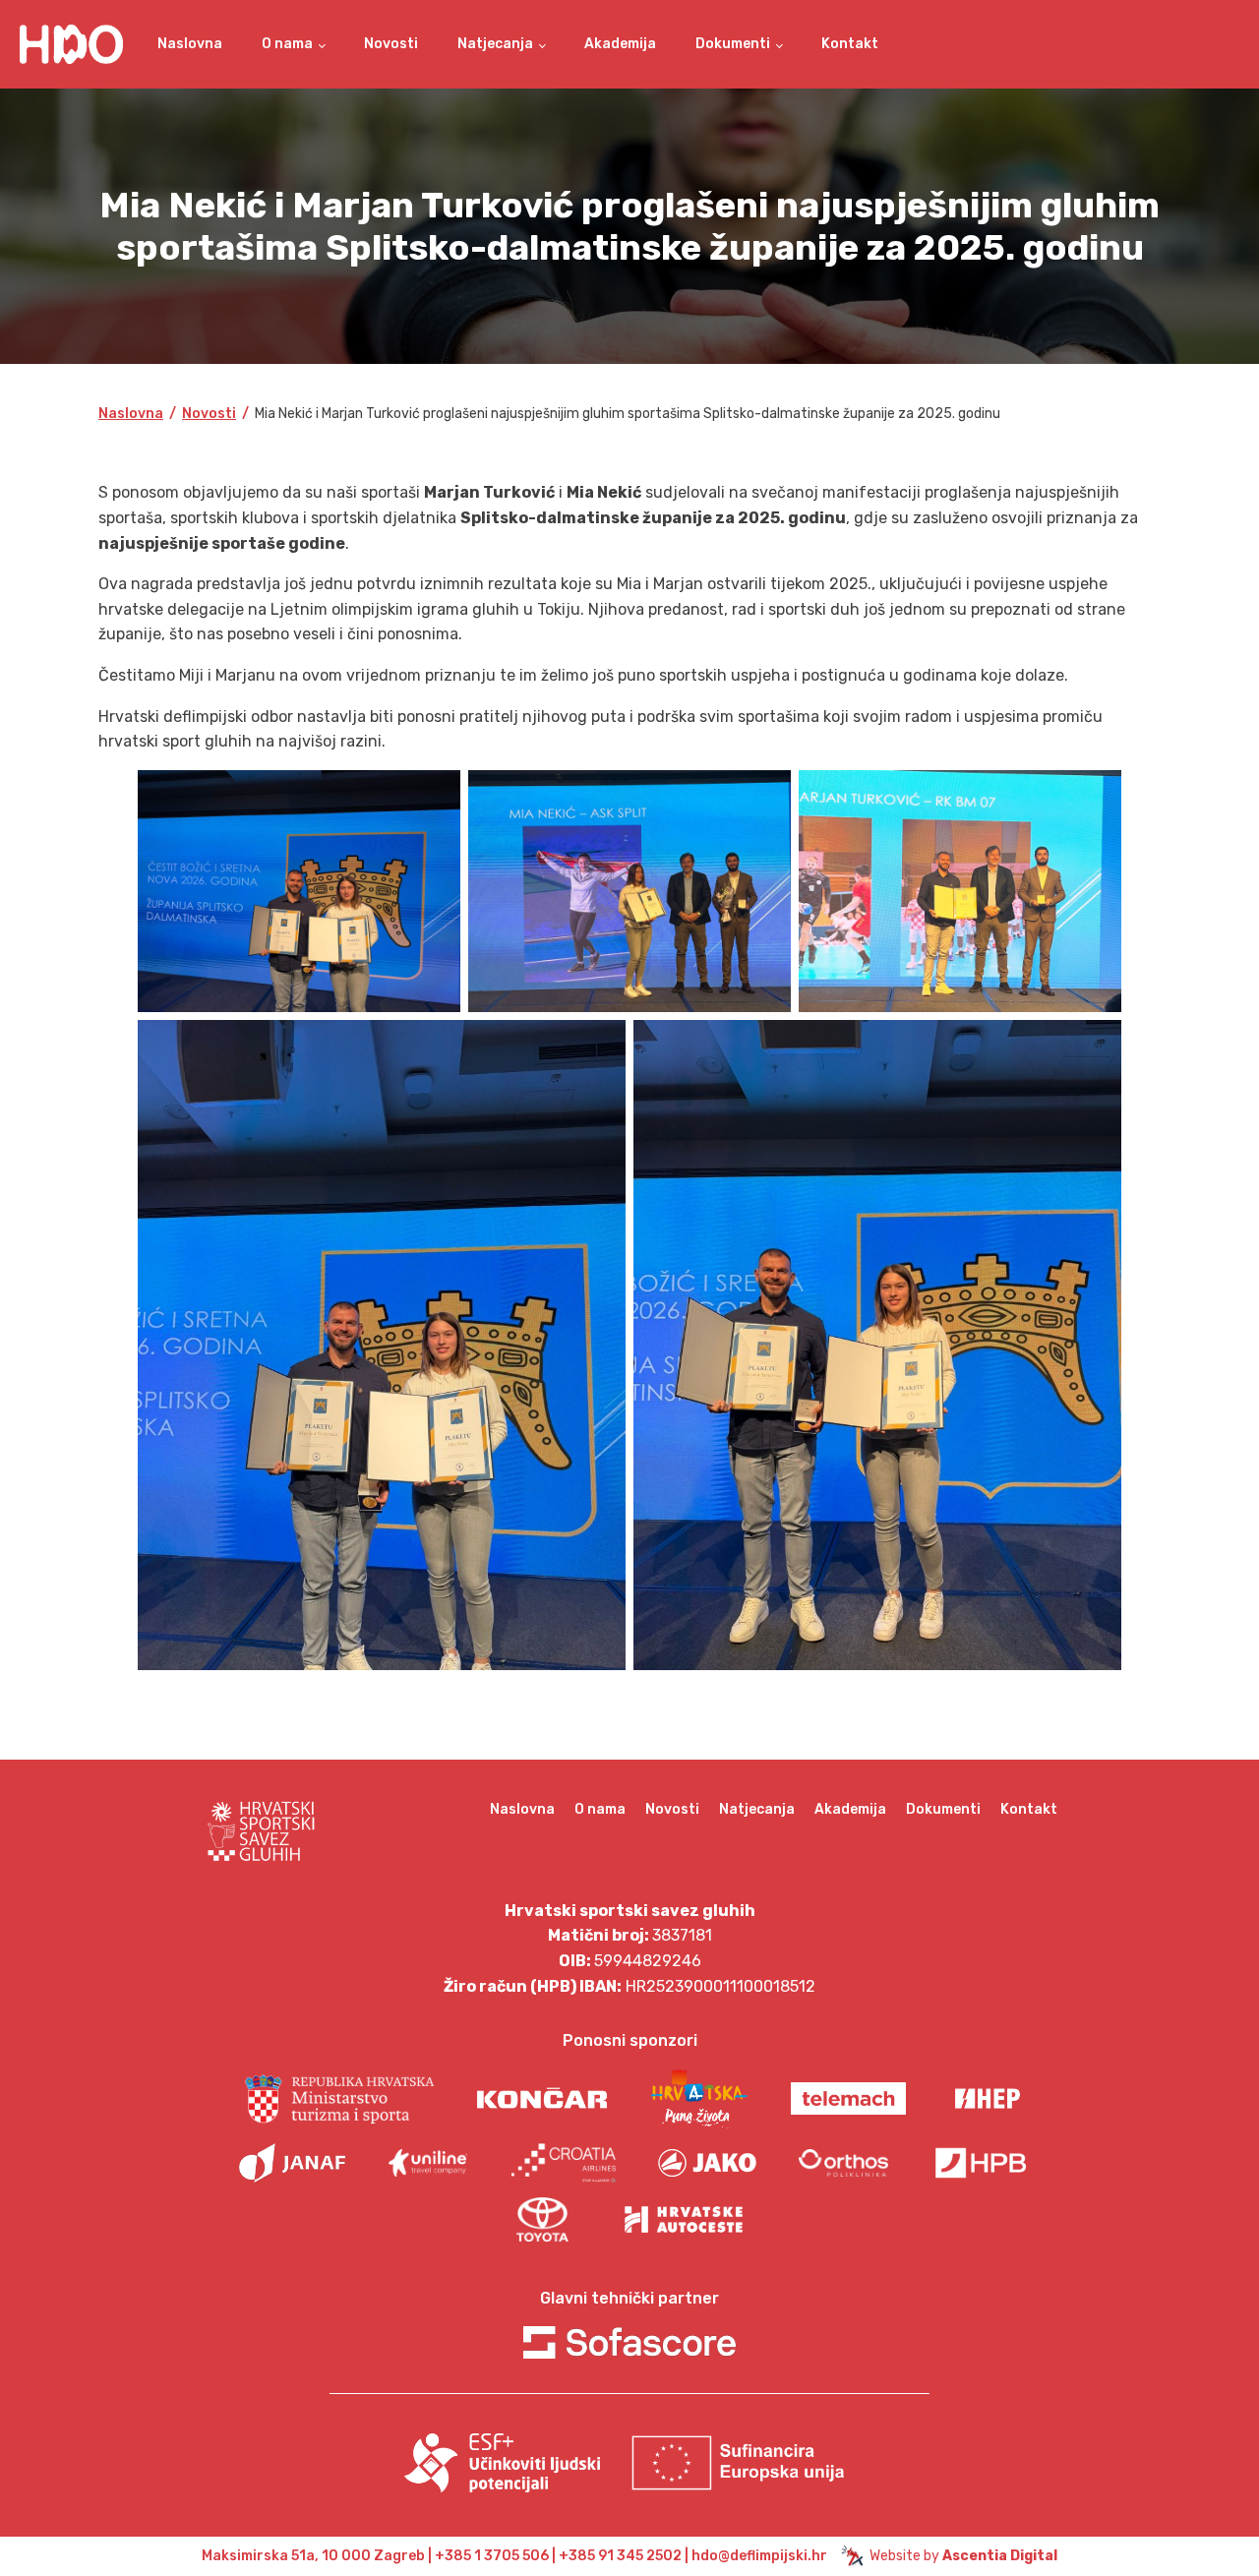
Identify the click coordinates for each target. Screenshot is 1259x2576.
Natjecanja (495, 44)
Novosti (391, 44)
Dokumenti (733, 44)
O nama (287, 44)
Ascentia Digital (1000, 2556)
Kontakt (850, 44)
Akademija (620, 44)
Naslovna (190, 44)
